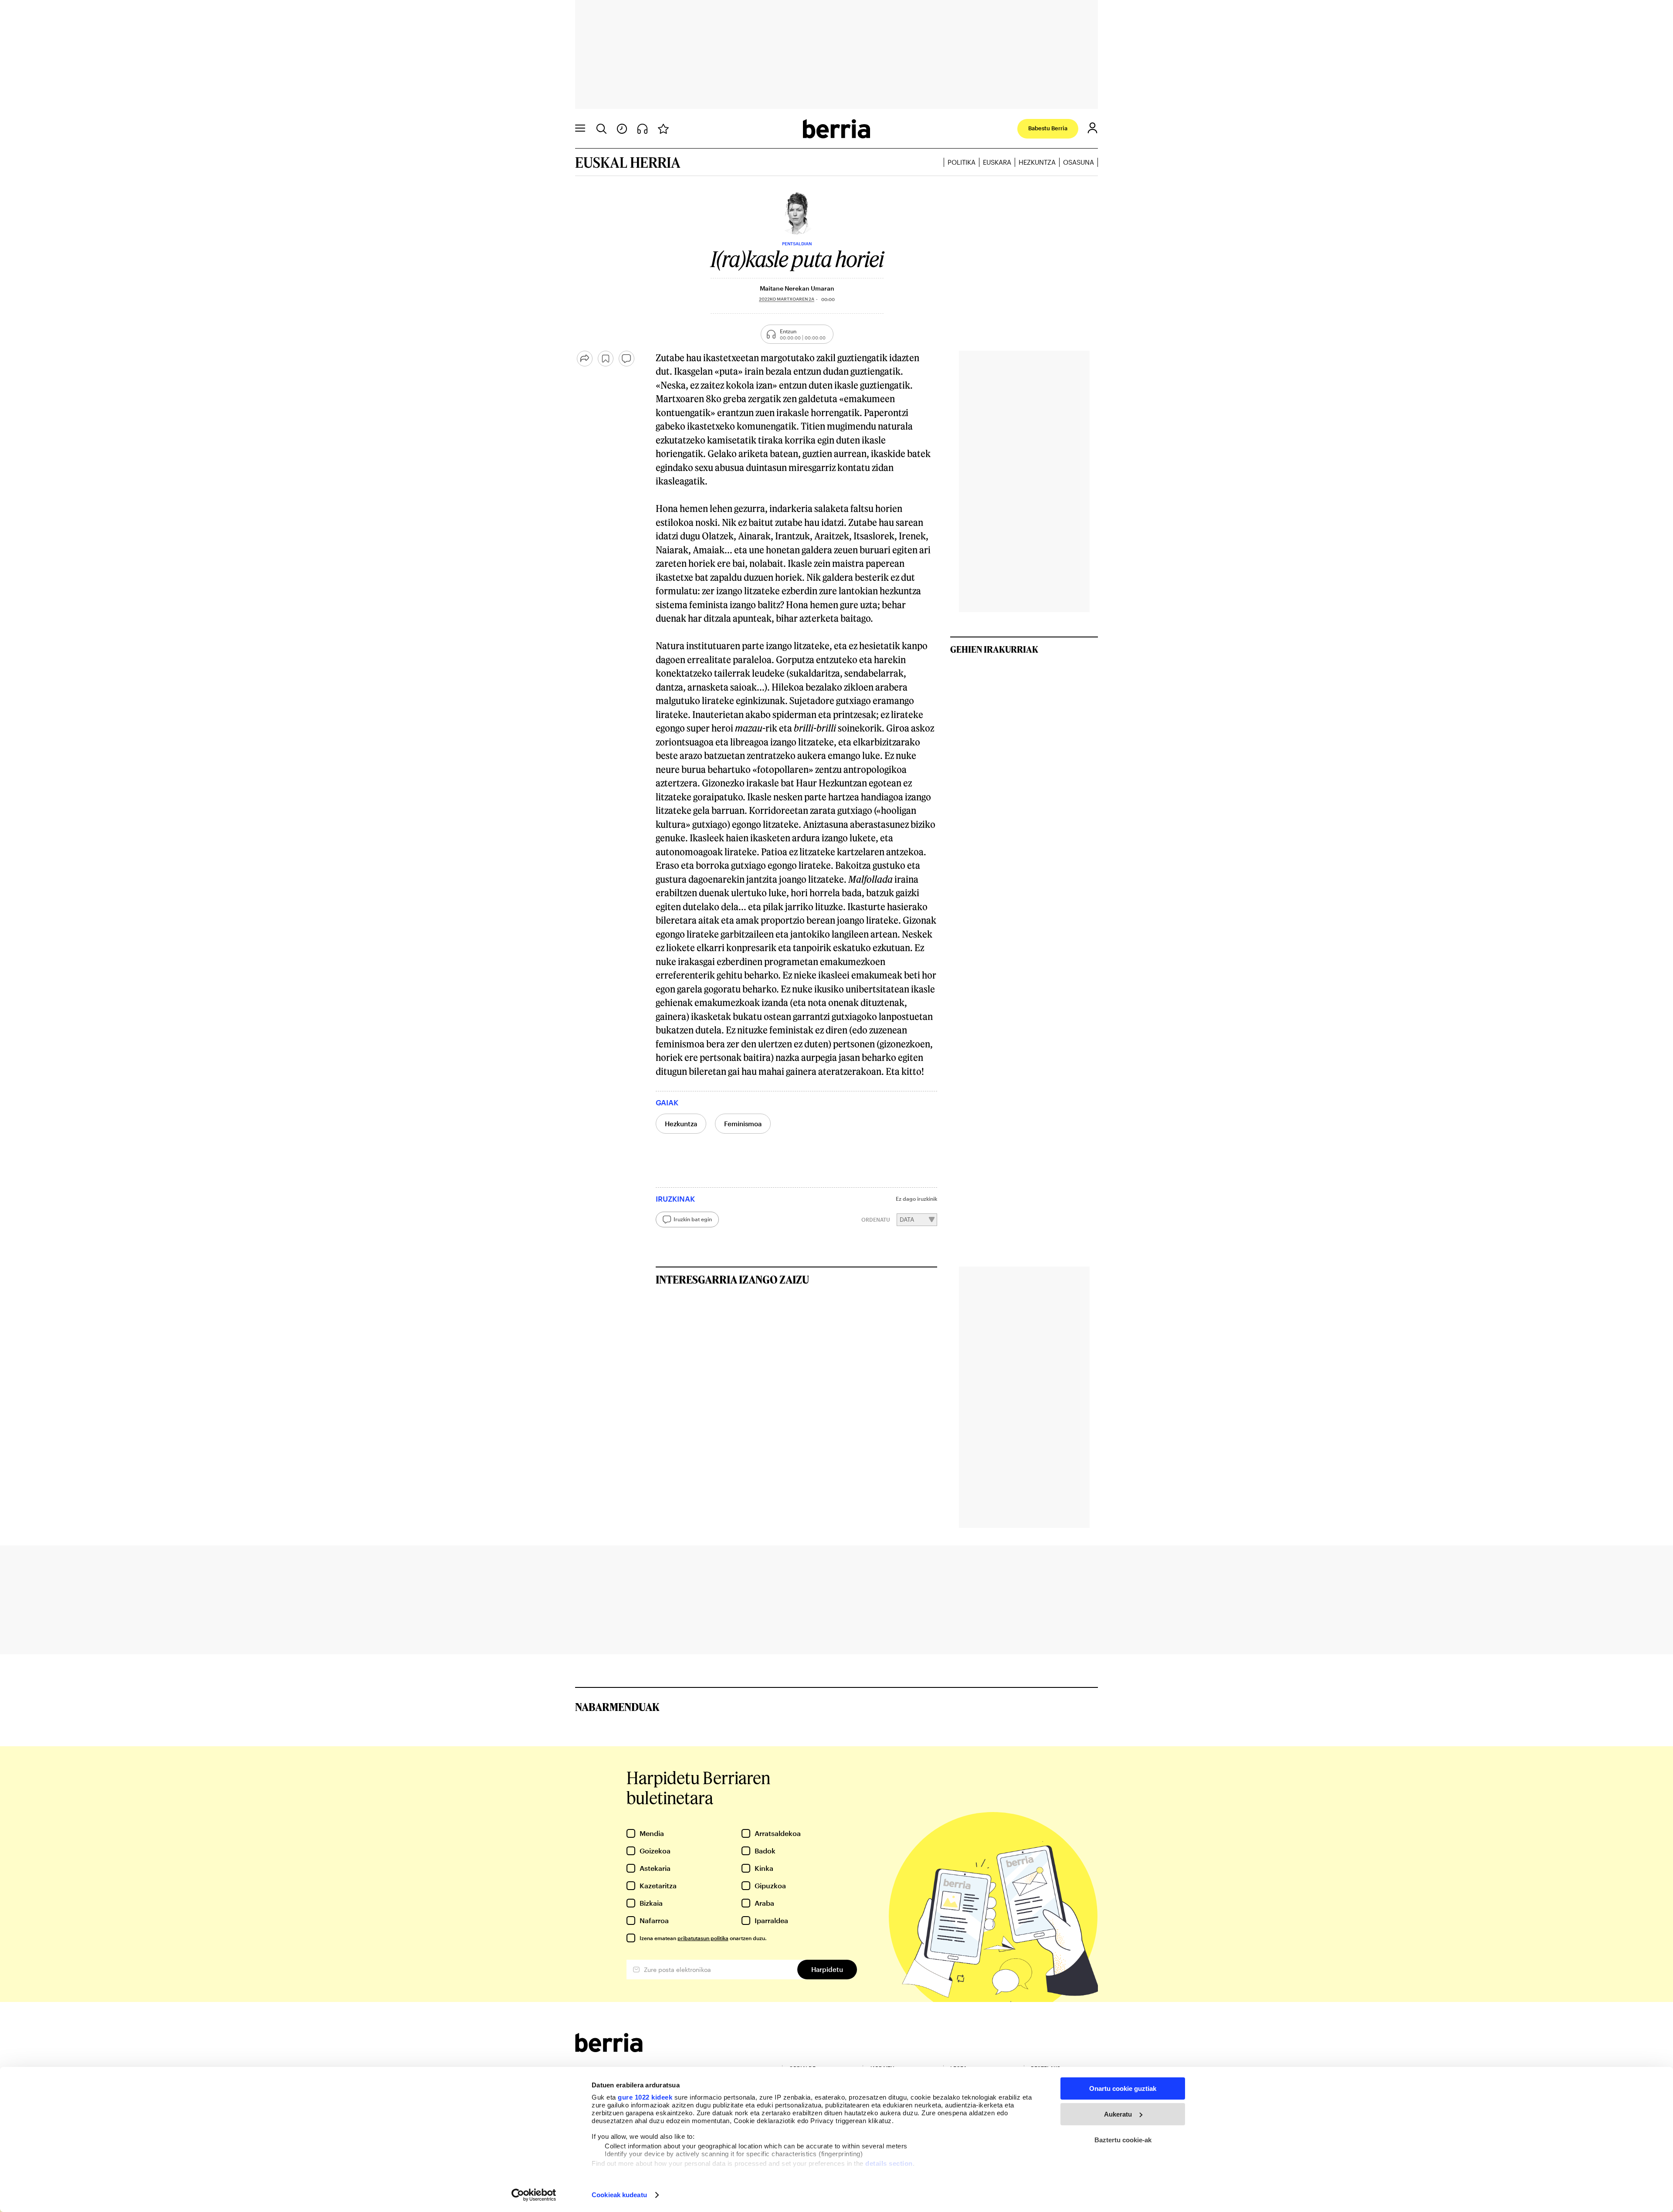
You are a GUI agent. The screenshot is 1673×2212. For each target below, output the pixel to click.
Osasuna (1079, 162)
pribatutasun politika (703, 1938)
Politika (962, 162)
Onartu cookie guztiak (1123, 2088)
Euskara (997, 162)
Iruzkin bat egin (693, 1219)
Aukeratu (1118, 2114)
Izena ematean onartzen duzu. (703, 1938)
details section (889, 2163)
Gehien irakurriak (994, 649)
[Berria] (609, 2049)
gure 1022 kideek (645, 2097)
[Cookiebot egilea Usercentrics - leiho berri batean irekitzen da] (534, 2195)
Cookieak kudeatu (619, 2195)
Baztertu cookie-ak (1123, 2140)
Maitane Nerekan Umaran (797, 288)
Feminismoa (743, 1124)
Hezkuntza (1037, 162)
